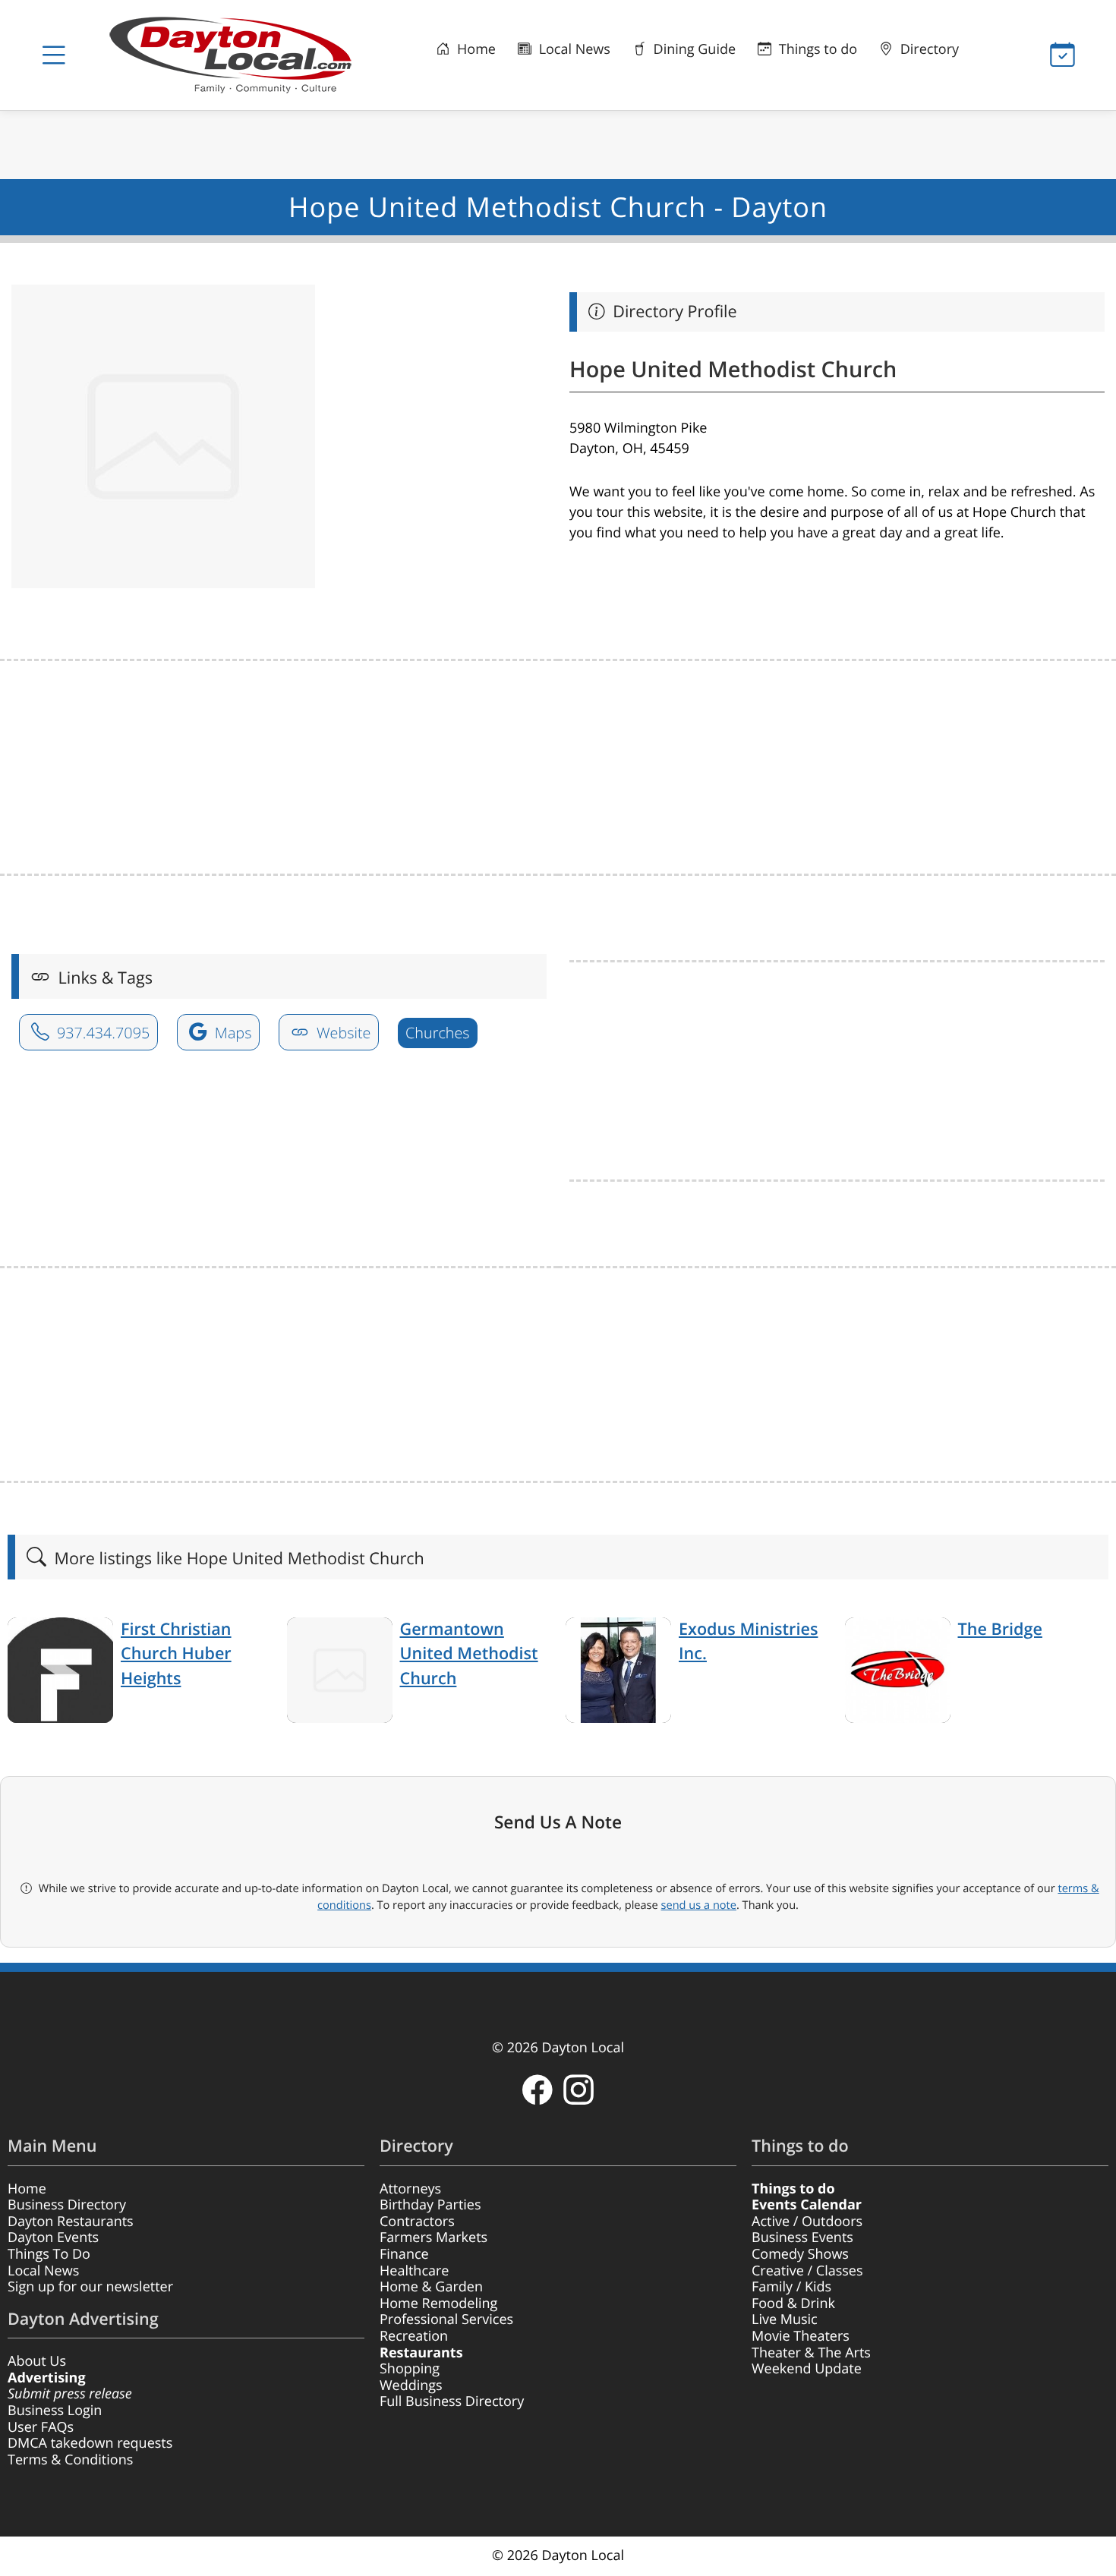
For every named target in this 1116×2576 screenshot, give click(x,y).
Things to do (816, 49)
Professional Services (446, 2319)
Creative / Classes (807, 2271)
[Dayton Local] (237, 55)
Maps (232, 1033)
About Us (37, 2361)
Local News (573, 49)
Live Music (785, 2319)
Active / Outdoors (807, 2222)
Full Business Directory (452, 2401)
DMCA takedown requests (90, 2443)
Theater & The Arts (811, 2353)
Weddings (411, 2385)
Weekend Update (807, 2369)
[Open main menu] (54, 55)
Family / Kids (791, 2287)
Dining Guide (693, 49)
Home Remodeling (438, 2304)
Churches (438, 1033)
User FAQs (41, 2427)
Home (474, 49)
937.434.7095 (101, 1033)
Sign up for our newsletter (90, 2287)
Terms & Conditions (70, 2460)
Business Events (802, 2237)
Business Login (55, 2411)
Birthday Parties (430, 2205)
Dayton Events (53, 2237)
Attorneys (410, 2189)
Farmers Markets (433, 2237)
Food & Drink (793, 2304)
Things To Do (49, 2254)
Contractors (417, 2222)
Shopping (410, 2369)
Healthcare (414, 2271)
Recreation (414, 2336)
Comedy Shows (800, 2254)
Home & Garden (431, 2287)
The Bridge (1000, 1629)
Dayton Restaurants (71, 2222)
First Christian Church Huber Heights (176, 1654)
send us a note (699, 1905)
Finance (404, 2254)
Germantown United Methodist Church (469, 1654)
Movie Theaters (801, 2336)
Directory (928, 49)
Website (342, 1033)
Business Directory (67, 2205)
